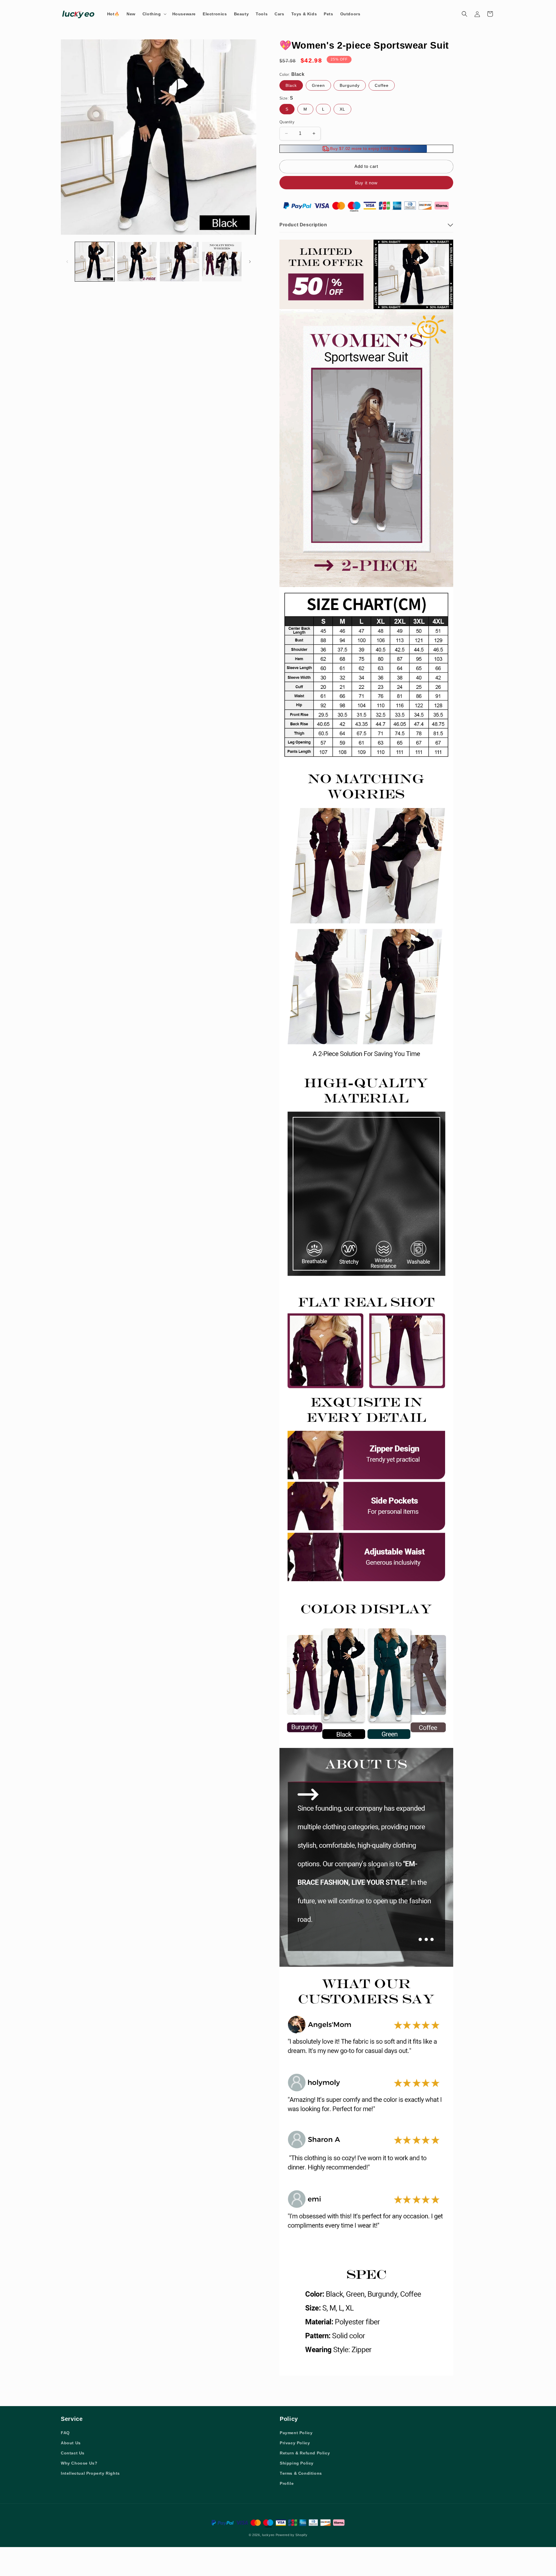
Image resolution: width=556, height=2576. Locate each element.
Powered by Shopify (292, 2535)
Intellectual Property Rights (90, 2473)
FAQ (65, 2433)
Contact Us (73, 2453)
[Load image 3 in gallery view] (180, 262)
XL (342, 109)
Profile (287, 2483)
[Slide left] (67, 262)
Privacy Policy (295, 2443)
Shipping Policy (297, 2463)
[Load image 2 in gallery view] (137, 262)
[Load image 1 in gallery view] (95, 262)
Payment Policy (296, 2433)
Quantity (287, 122)
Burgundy (350, 85)
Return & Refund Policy (305, 2453)
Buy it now (366, 183)
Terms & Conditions (301, 2473)
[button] (154, 14)
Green (318, 85)
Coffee (382, 85)
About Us (71, 2443)
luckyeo (268, 2535)
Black (291, 85)
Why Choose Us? (79, 2463)
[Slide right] (250, 262)
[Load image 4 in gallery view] (222, 262)
